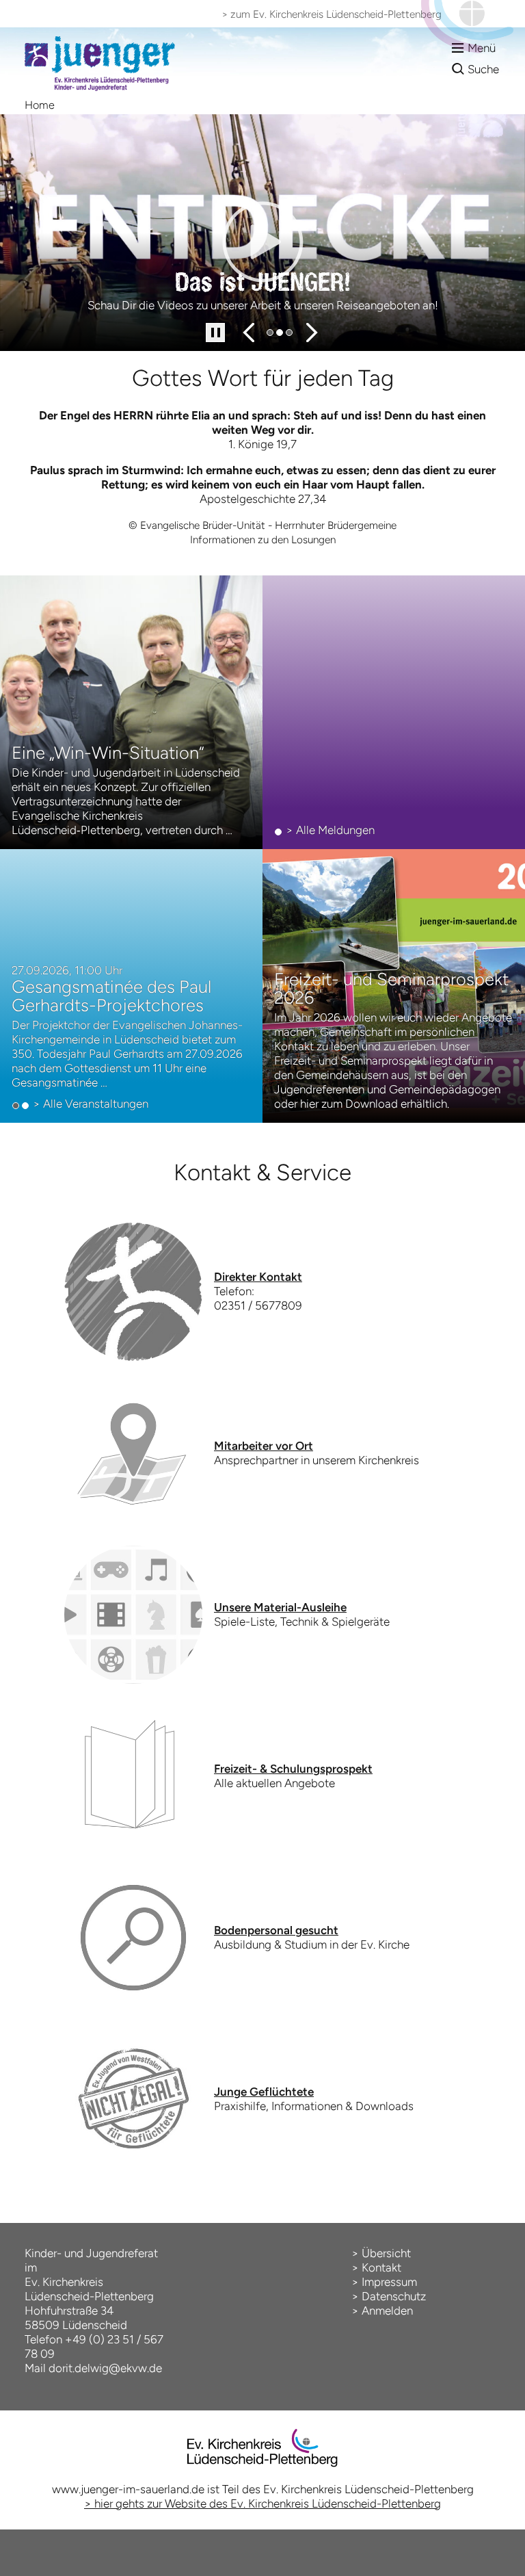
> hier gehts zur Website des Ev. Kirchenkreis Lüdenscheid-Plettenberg (262, 2503)
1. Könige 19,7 (262, 444)
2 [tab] (280, 333)
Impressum (389, 2282)
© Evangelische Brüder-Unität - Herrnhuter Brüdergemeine (262, 525)
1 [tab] (271, 333)
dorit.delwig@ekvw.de (105, 2368)
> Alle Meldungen (330, 830)
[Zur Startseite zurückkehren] (100, 34)
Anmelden (387, 2311)
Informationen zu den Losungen (263, 539)
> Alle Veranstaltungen (91, 1104)
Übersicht (386, 2253)
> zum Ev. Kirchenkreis (332, 14)
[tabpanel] (262, 233)
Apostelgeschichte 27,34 (263, 499)
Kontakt (381, 2267)
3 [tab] (290, 333)
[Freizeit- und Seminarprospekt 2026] (394, 986)
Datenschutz (394, 2296)
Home (40, 105)
